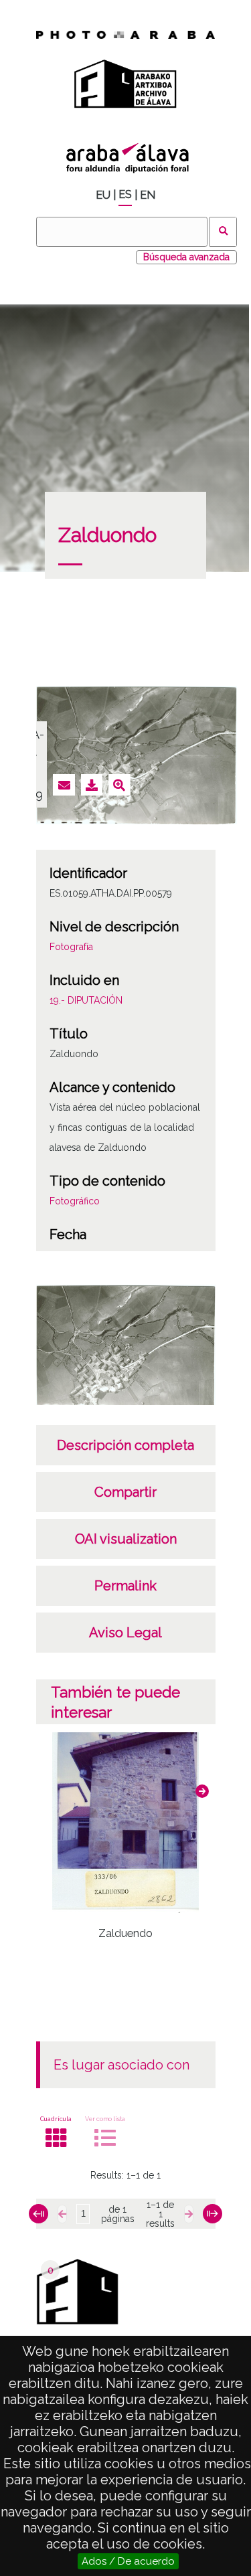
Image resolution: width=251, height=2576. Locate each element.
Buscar (223, 232)
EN (148, 195)
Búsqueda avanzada (186, 257)
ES (125, 194)
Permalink (125, 1586)
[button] (202, 1791)
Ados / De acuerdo (128, 2561)
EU (103, 195)
